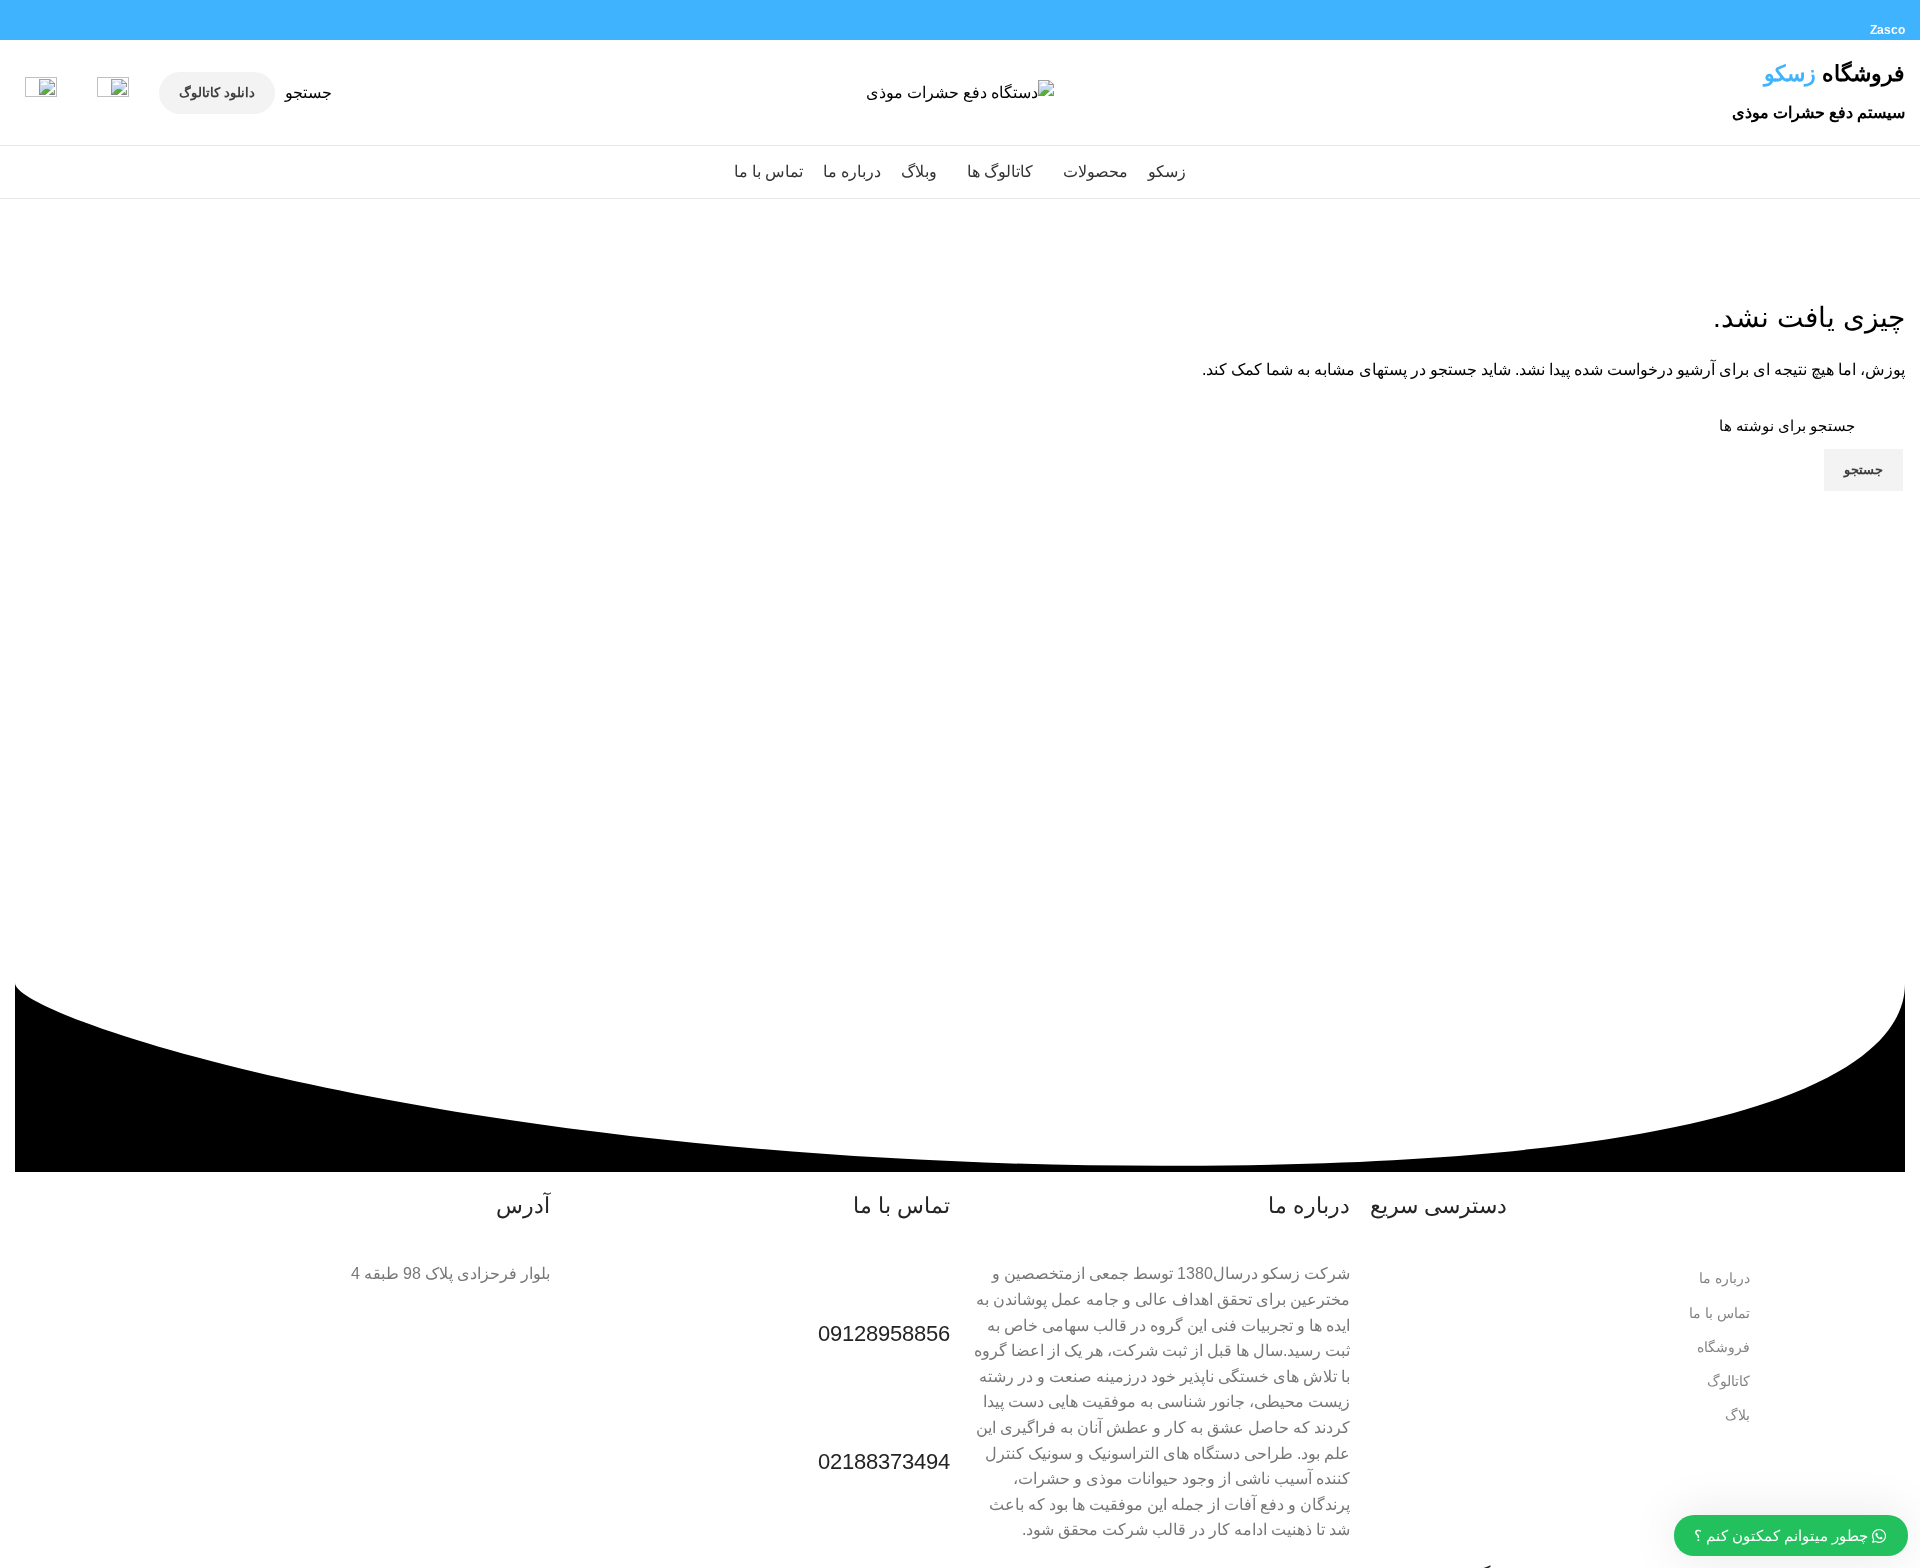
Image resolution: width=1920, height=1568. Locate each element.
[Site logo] (960, 91)
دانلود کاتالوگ (217, 92)
